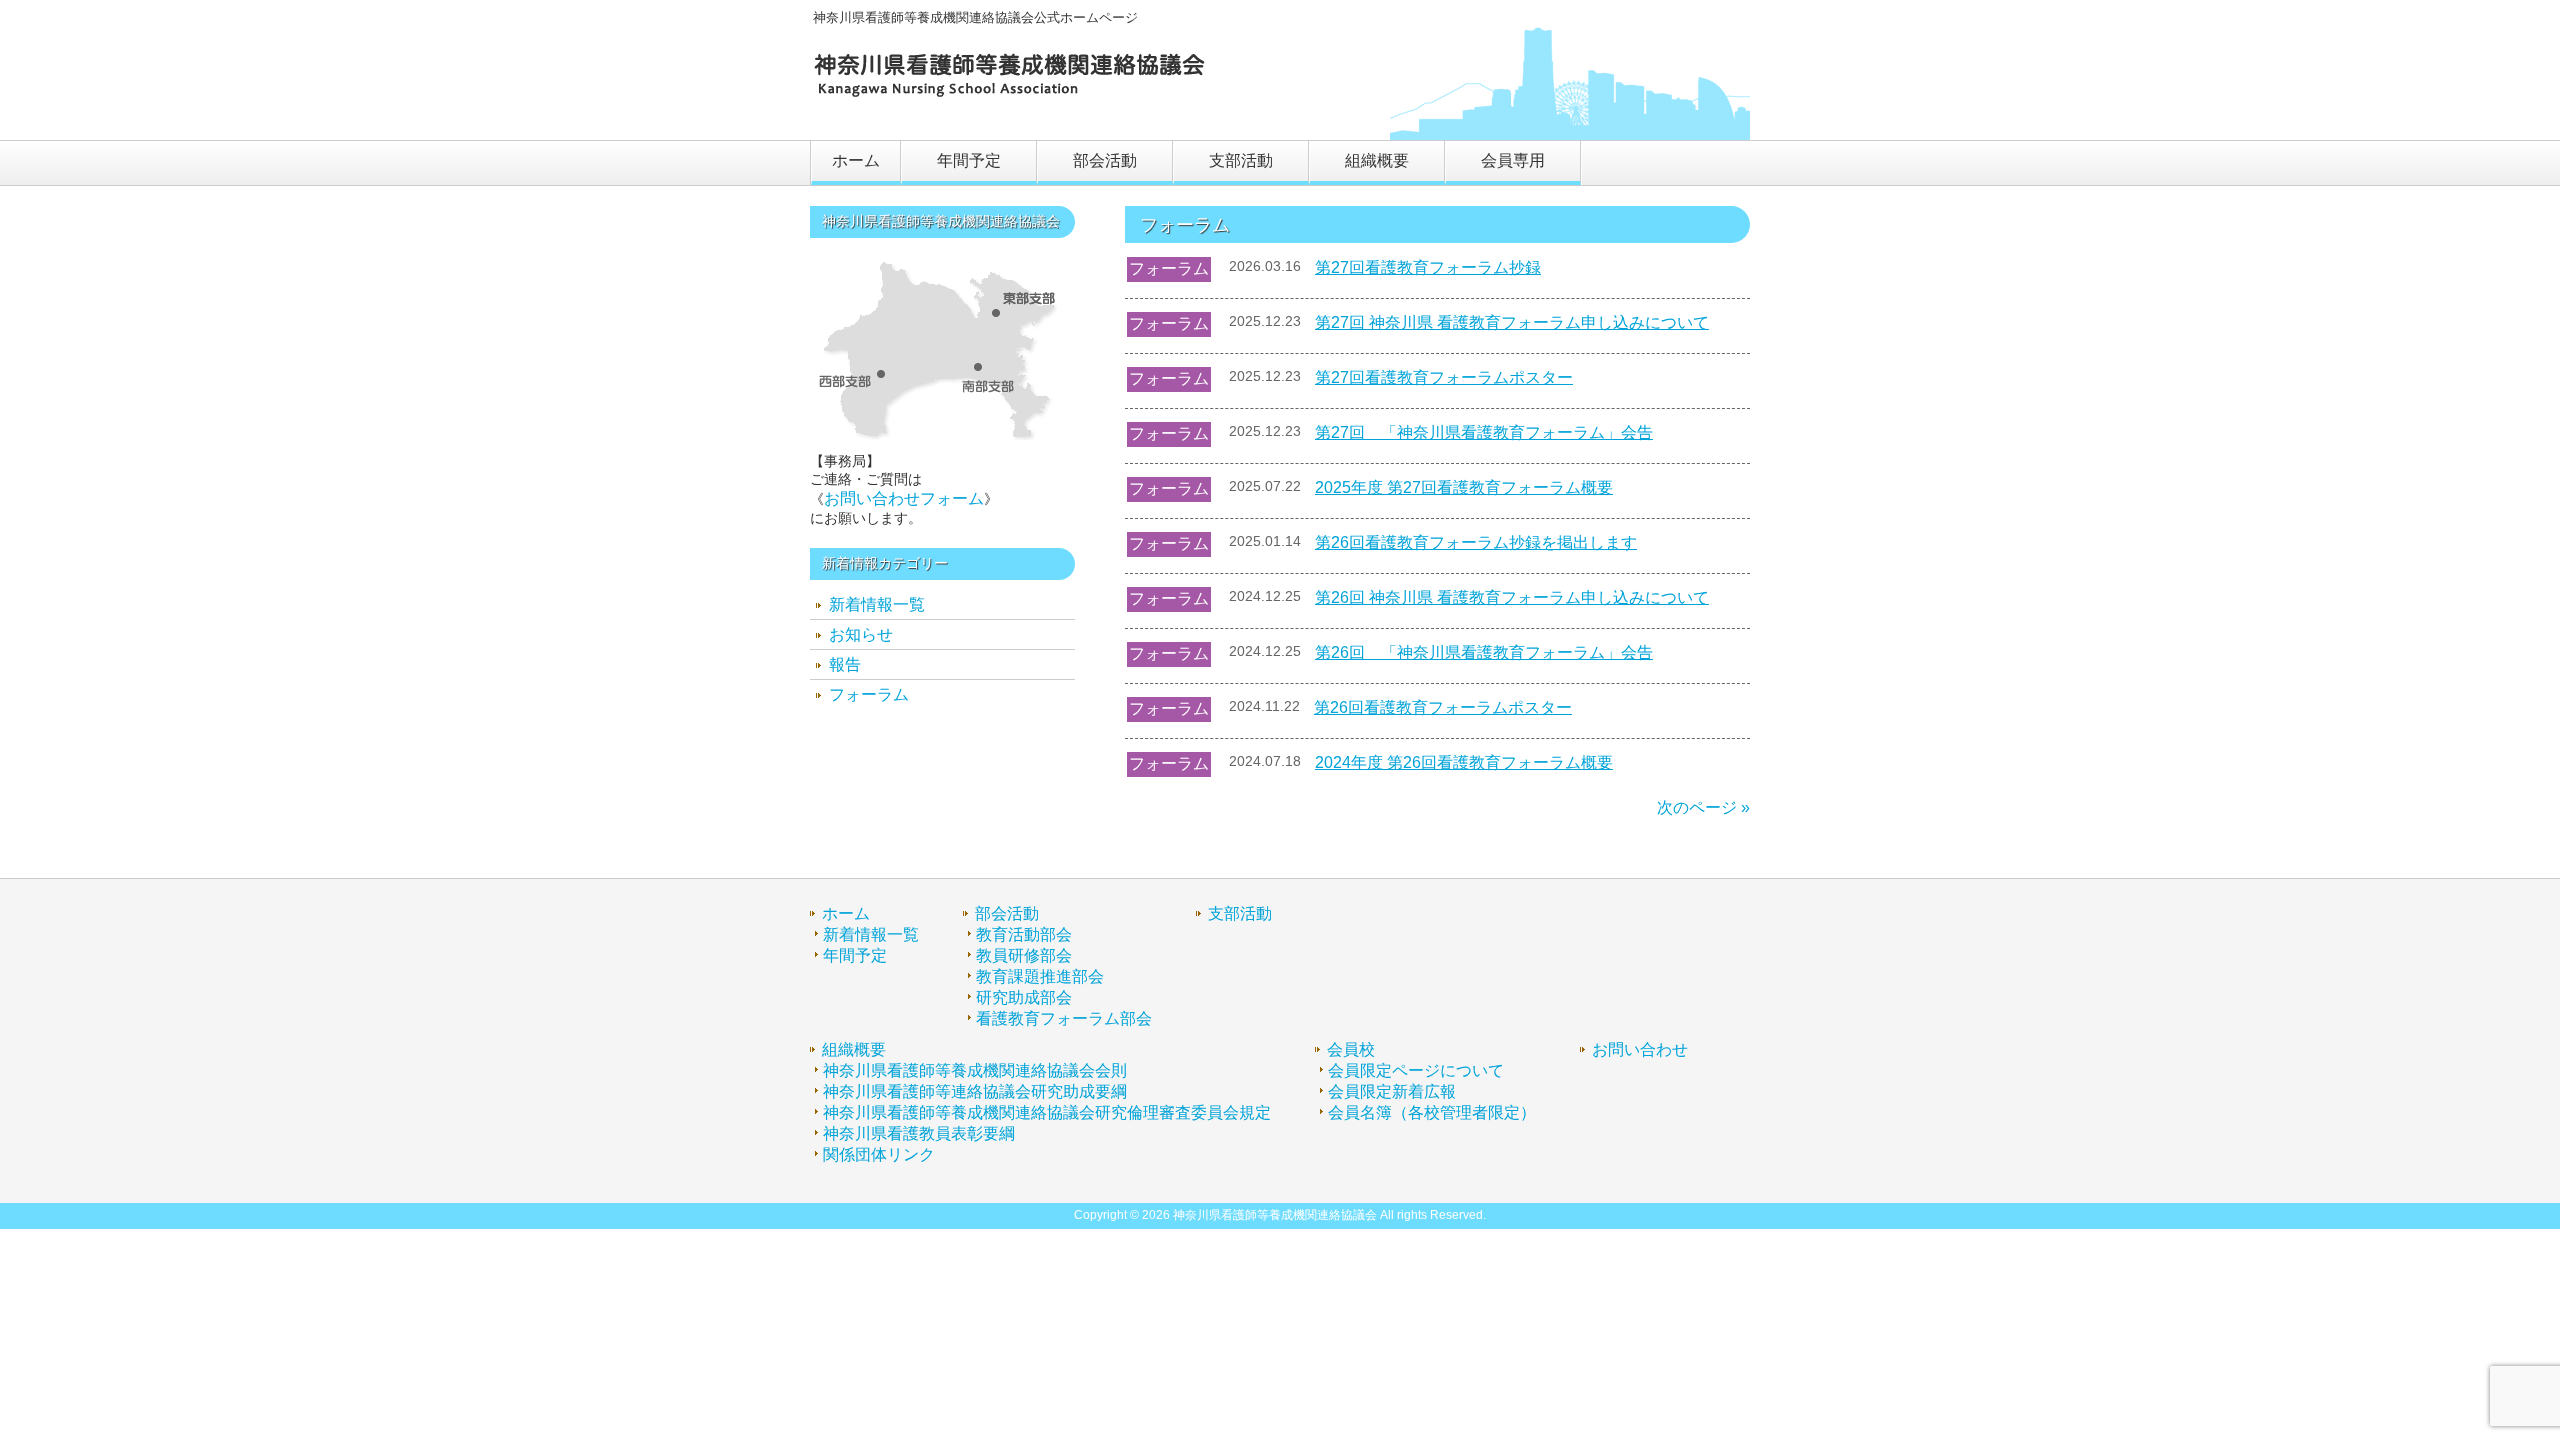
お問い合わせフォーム (904, 498)
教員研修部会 (1024, 955)
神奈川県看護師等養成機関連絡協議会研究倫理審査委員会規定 (1047, 1112)
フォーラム (1169, 268)
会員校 (1351, 1049)
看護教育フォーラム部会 (1064, 1018)
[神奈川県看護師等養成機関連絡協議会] (1010, 96)
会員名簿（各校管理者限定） (1432, 1112)
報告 (845, 664)
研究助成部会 (1024, 997)
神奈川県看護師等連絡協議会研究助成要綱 (975, 1091)
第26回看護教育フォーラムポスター (1443, 707)
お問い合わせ (1640, 1049)
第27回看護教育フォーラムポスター (1444, 377)
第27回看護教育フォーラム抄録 (1428, 267)
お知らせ (861, 634)
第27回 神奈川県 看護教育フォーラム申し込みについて (1512, 322)
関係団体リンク (879, 1154)
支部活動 (1240, 913)
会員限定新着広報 (1392, 1091)
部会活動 (1007, 913)
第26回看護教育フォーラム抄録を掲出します (1476, 542)
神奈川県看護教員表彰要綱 (919, 1133)
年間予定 (855, 955)
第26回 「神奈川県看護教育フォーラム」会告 (1484, 652)
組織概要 (854, 1049)
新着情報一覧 (877, 604)
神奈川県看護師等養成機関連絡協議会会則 (975, 1070)
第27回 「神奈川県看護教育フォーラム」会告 (1484, 432)
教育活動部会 (1024, 934)
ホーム (846, 913)
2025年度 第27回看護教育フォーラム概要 (1464, 487)
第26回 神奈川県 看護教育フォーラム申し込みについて (1512, 597)
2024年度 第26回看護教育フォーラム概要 (1464, 762)
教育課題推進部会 (1040, 976)
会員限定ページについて (1416, 1070)
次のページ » (1703, 807)
